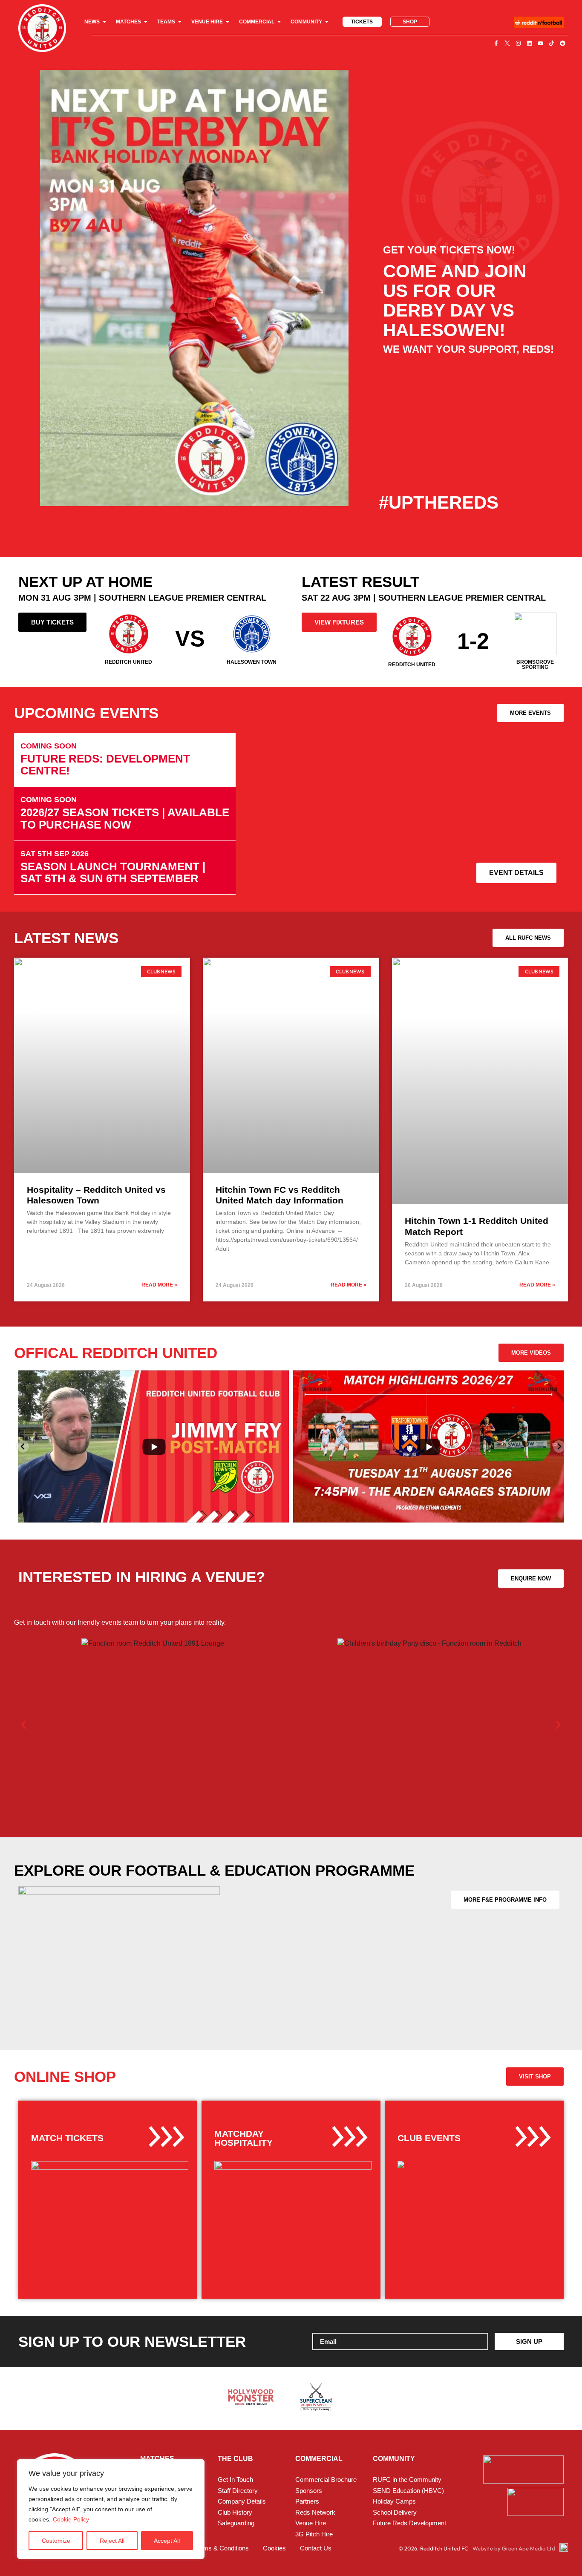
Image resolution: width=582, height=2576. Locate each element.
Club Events (429, 2138)
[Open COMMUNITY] (327, 22)
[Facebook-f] (496, 43)
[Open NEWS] (104, 22)
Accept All (167, 2541)
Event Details (516, 873)
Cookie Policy (71, 2519)
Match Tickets (67, 2138)
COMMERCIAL (319, 2459)
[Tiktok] (551, 43)
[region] (111, 2509)
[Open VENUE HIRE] (228, 22)
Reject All (112, 2541)
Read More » (159, 1285)
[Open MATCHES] (146, 22)
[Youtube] (540, 43)
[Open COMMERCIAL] (279, 22)
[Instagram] (518, 43)
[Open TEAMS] (180, 22)
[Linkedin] (529, 43)
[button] (24, 1725)
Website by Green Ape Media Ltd (514, 2548)
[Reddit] (562, 43)
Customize (56, 2541)
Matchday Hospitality (243, 2138)
